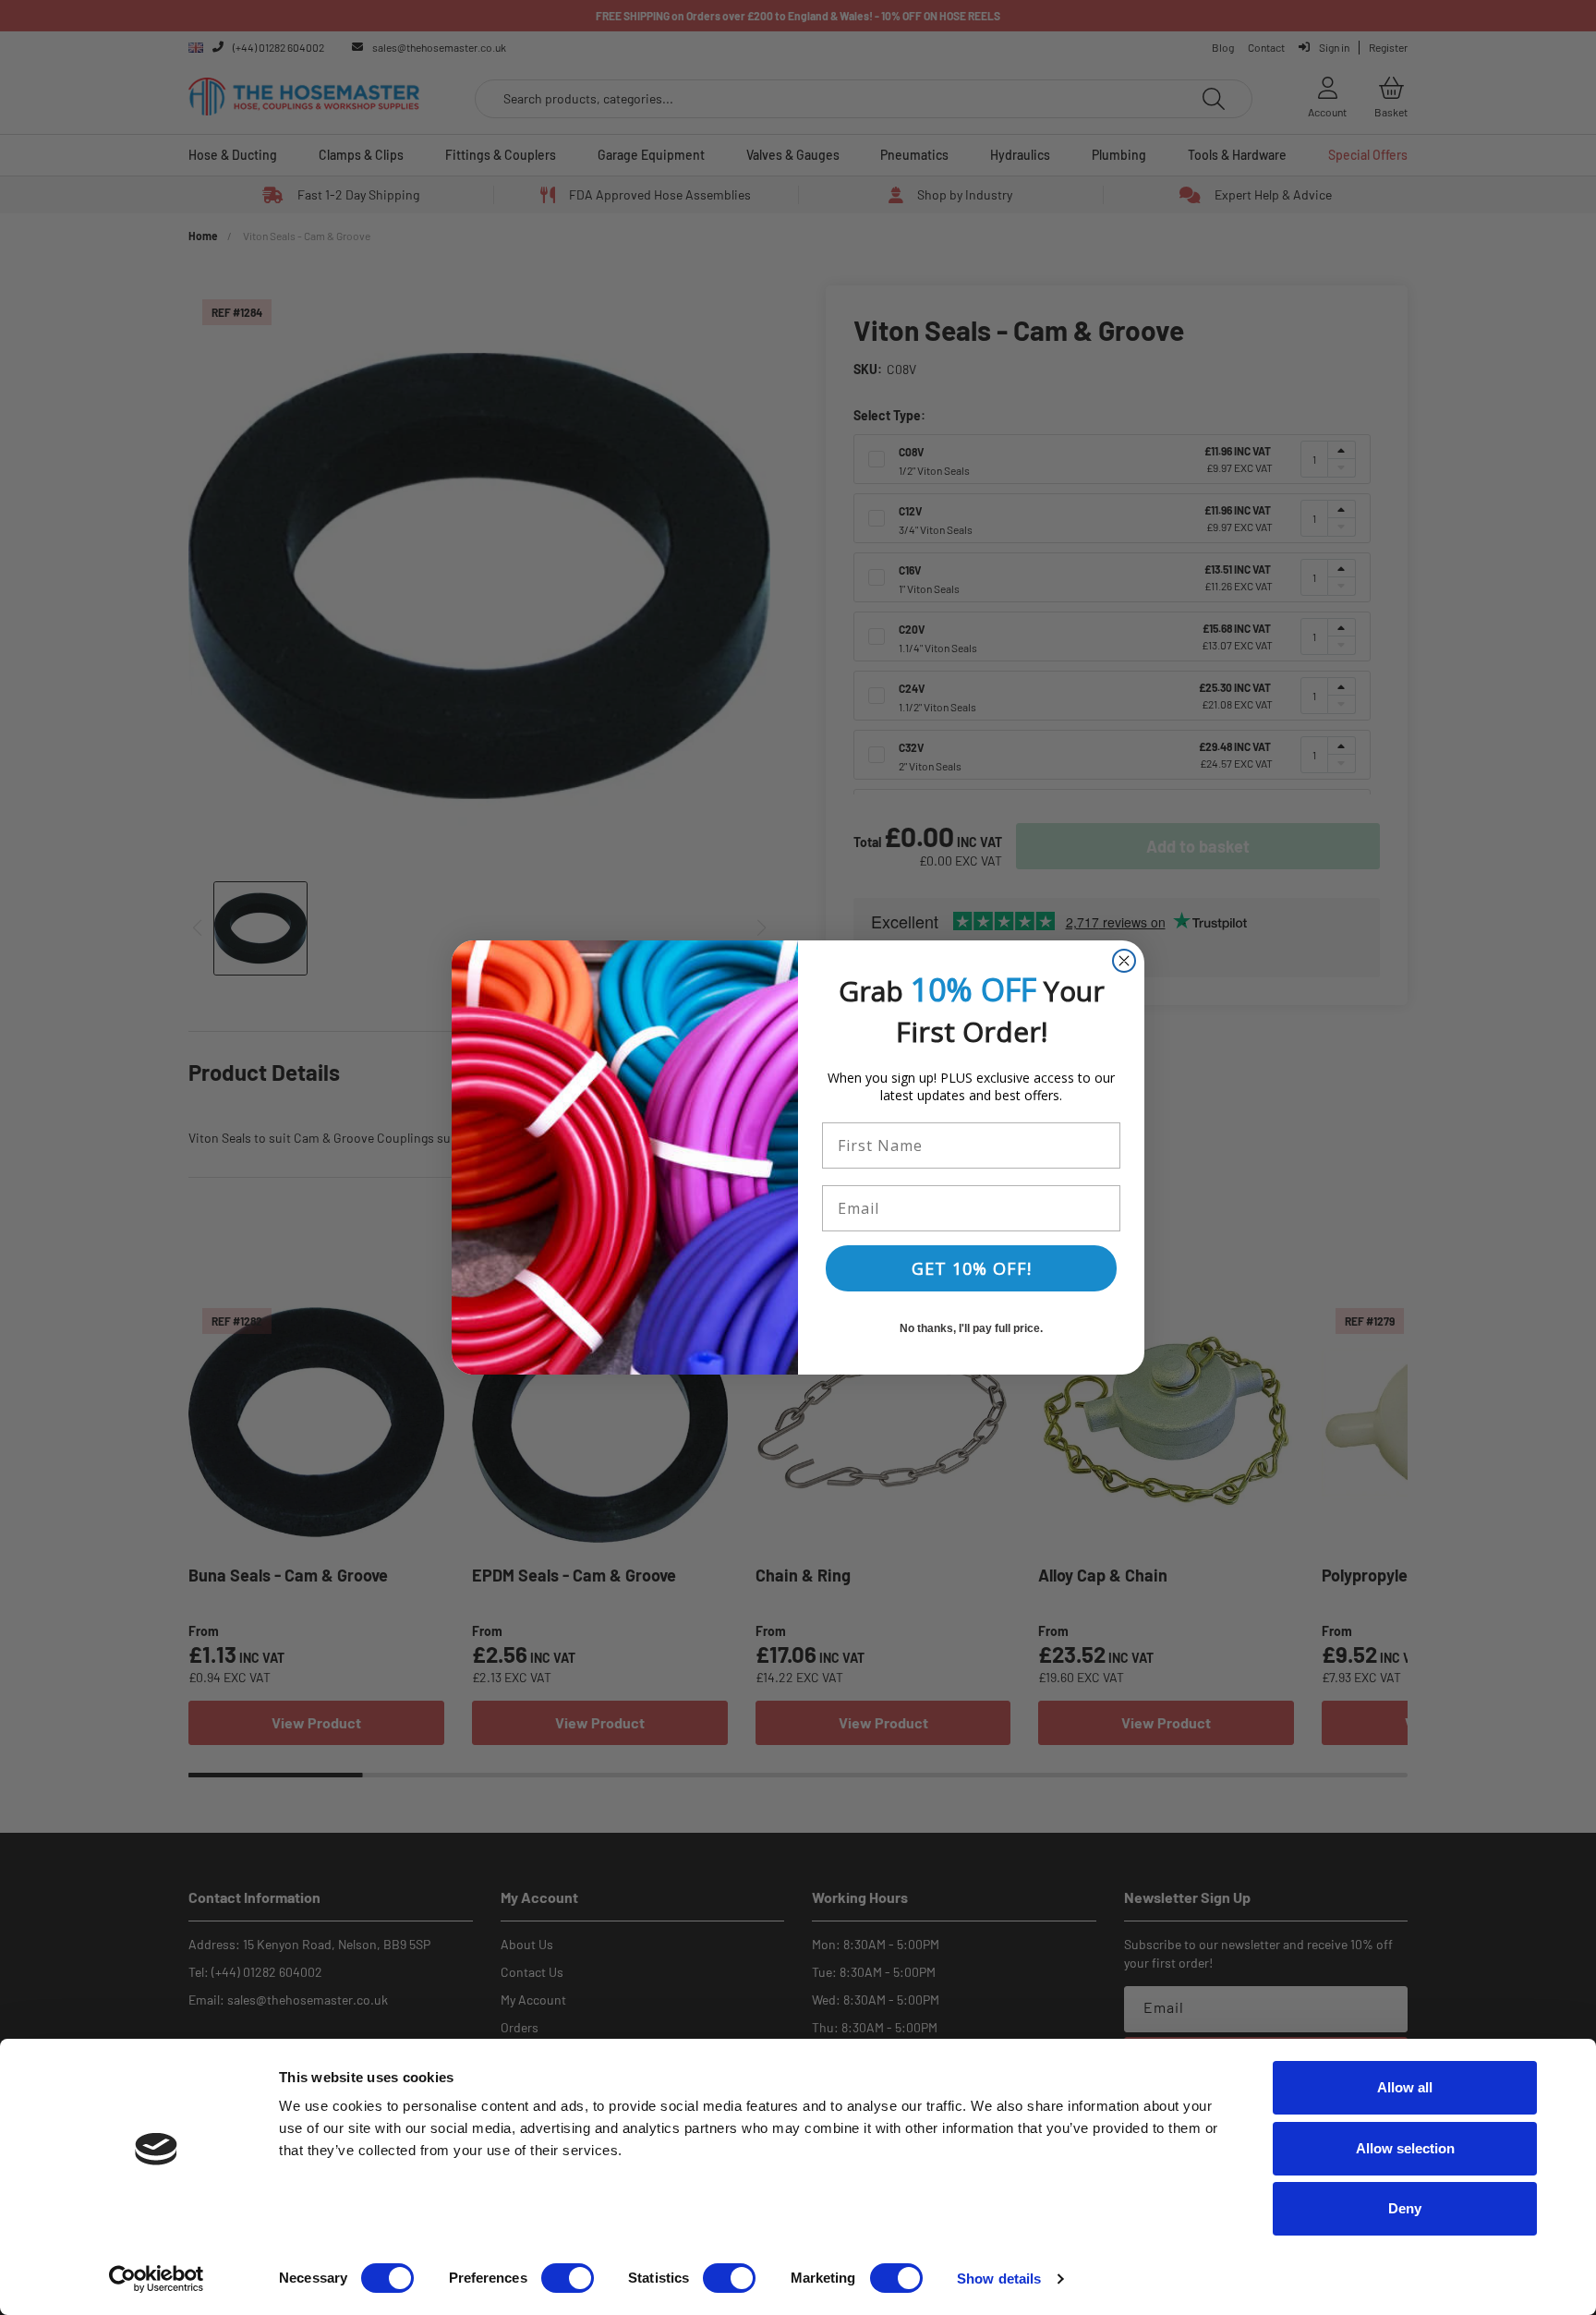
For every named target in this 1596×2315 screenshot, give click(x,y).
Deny (1405, 2208)
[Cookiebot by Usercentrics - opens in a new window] (157, 2279)
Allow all (1405, 2087)
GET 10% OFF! (972, 1268)
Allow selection (1405, 2148)
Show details (999, 2279)
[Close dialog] (1124, 961)
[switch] (568, 2278)
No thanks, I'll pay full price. (971, 1328)
